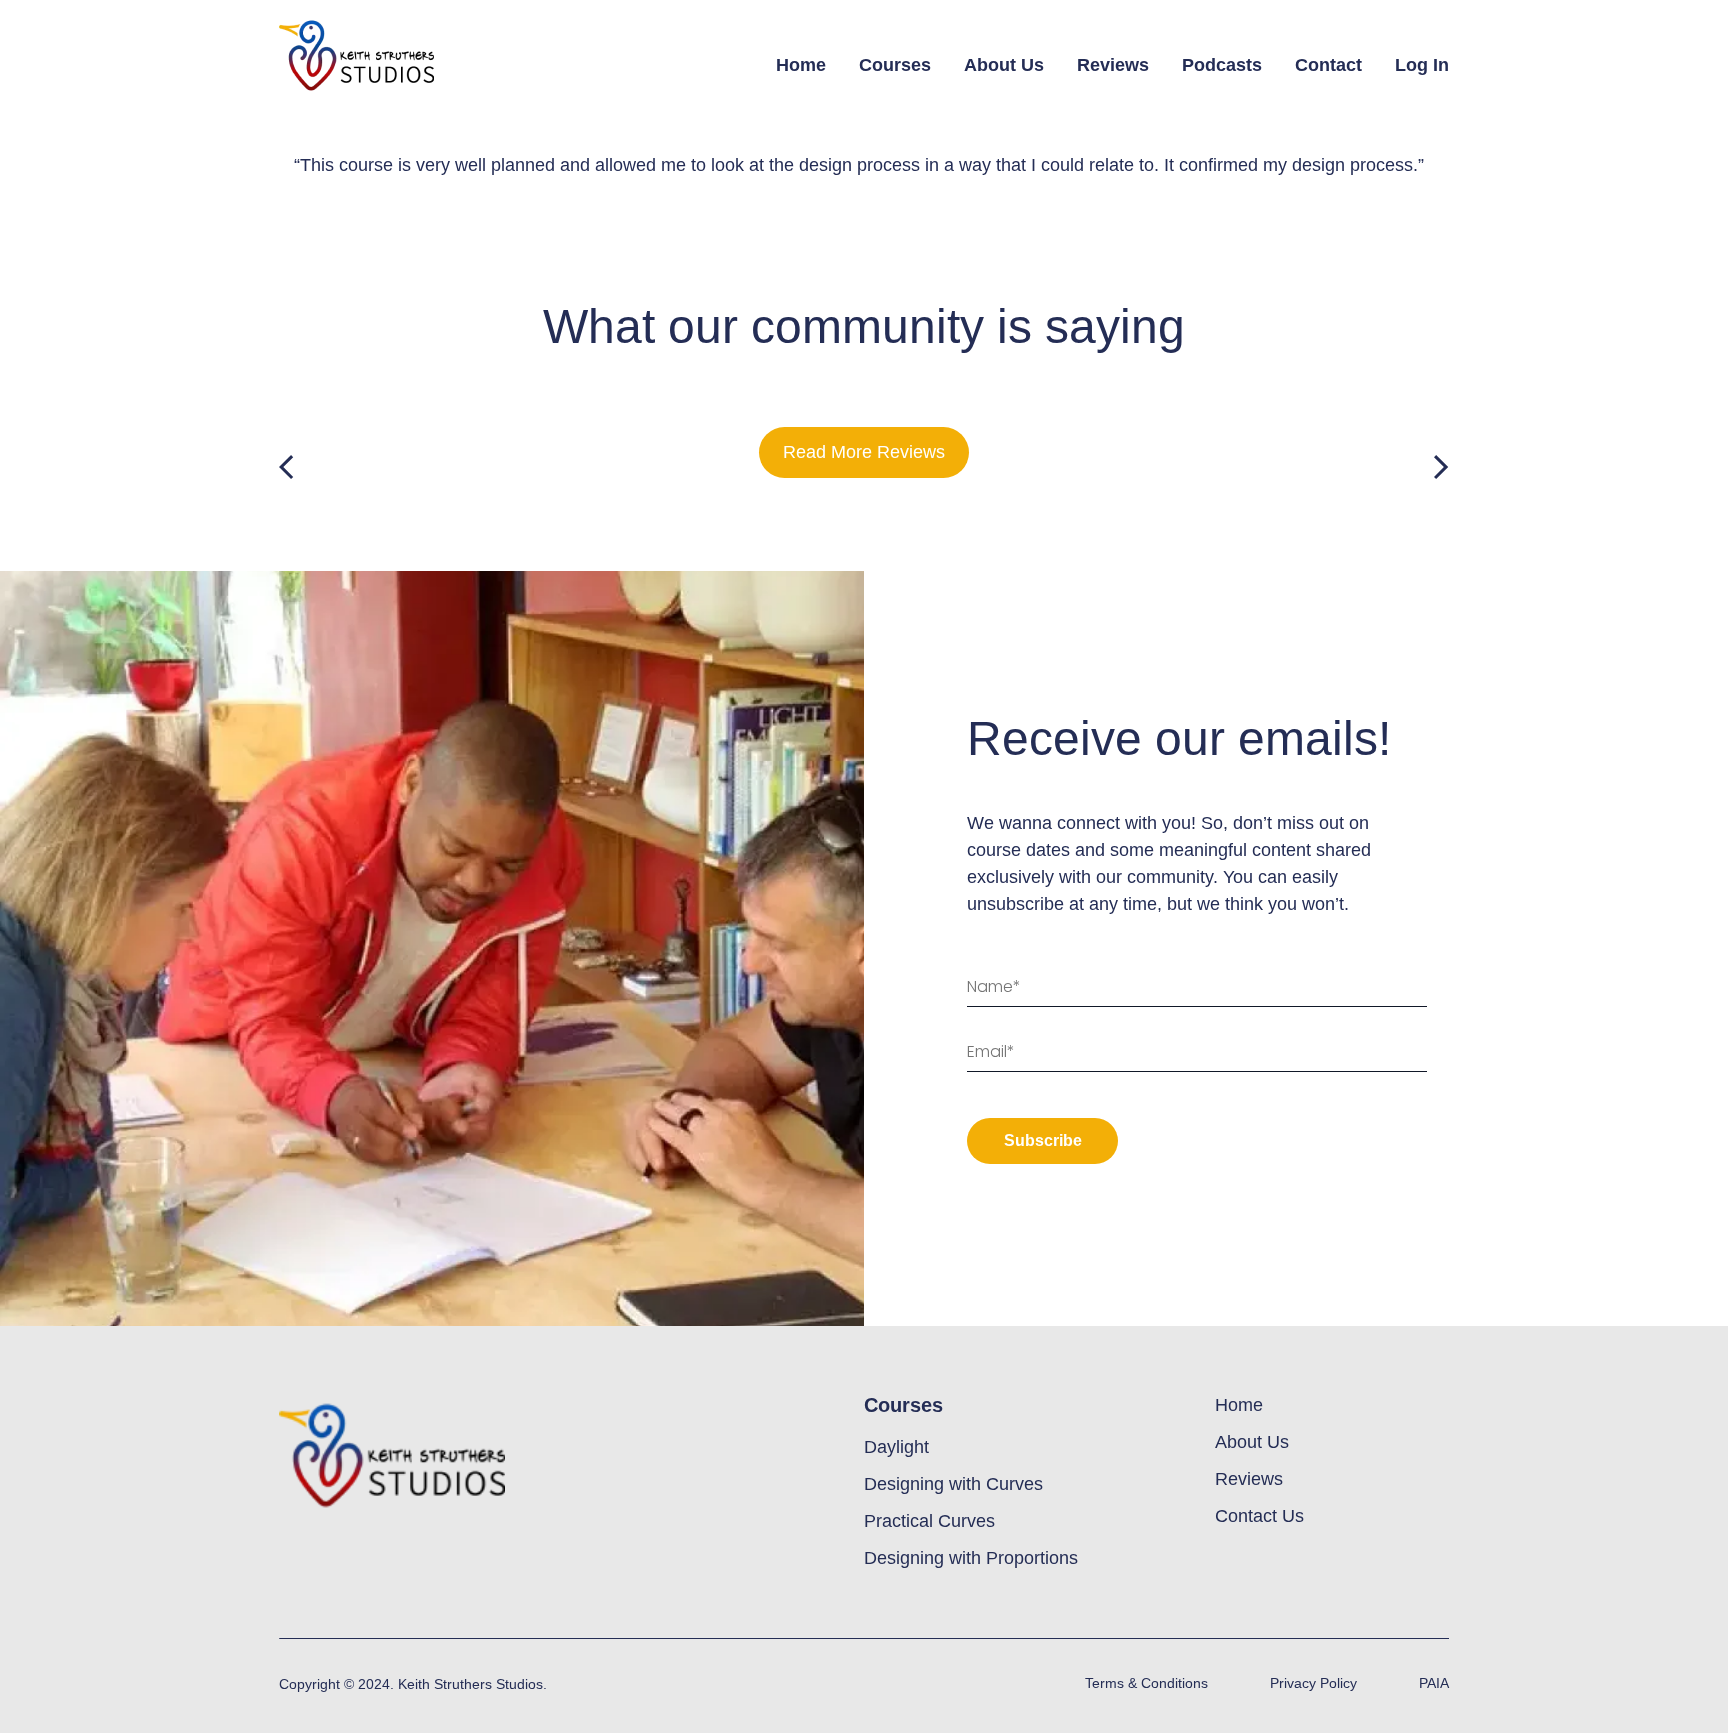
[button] (286, 467)
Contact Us (1259, 1516)
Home (801, 65)
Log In (1422, 65)
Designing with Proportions (971, 1558)
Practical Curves (929, 1521)
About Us (1004, 65)
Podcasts (1222, 65)
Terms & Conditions (1146, 1683)
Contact (1328, 65)
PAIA (1434, 1683)
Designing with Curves (953, 1484)
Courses (895, 65)
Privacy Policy (1313, 1683)
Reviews (1113, 65)
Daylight (896, 1447)
